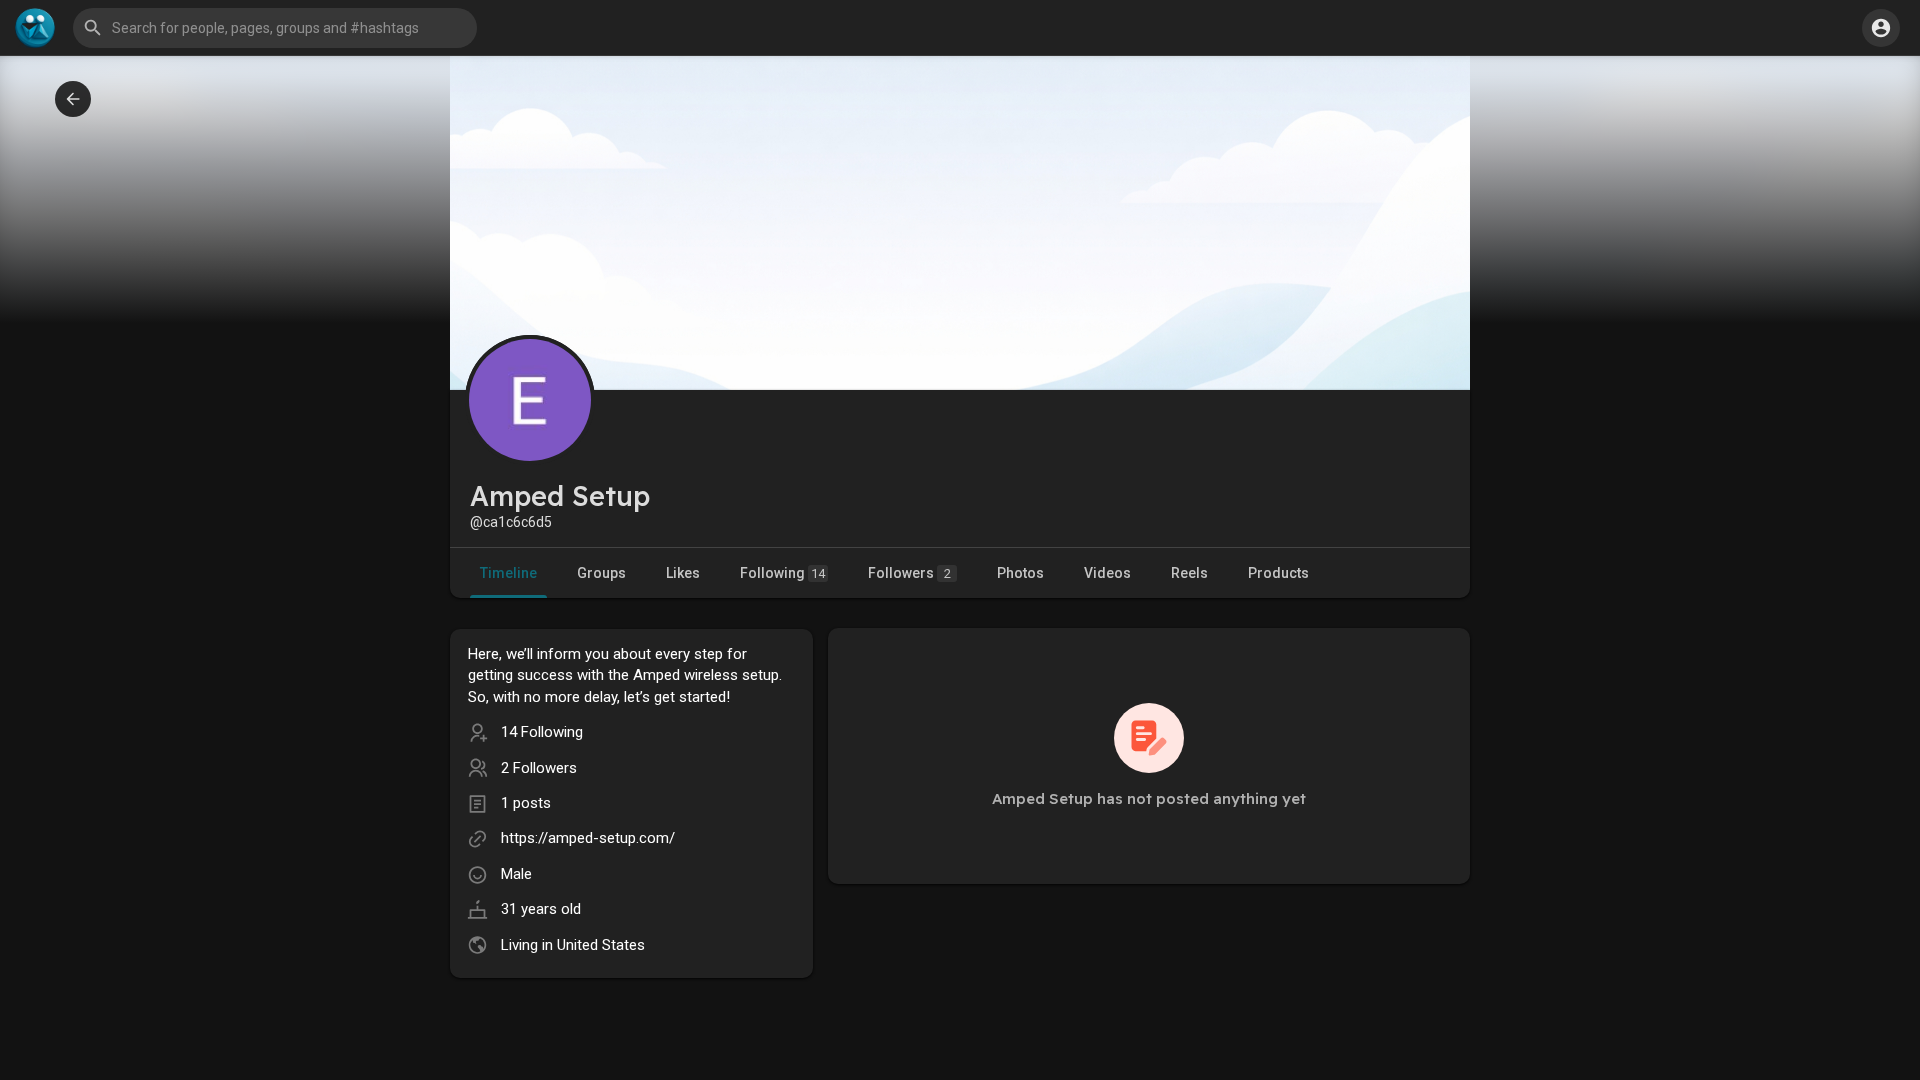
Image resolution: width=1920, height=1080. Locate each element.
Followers (909, 573)
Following (782, 573)
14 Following (542, 732)
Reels (1189, 573)
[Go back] (73, 99)
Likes (683, 573)
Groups (601, 573)
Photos (1020, 573)
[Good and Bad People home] (35, 28)
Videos (1107, 573)
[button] (1881, 28)
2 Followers (539, 768)
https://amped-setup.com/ (588, 838)
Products (1278, 573)
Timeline (508, 573)
